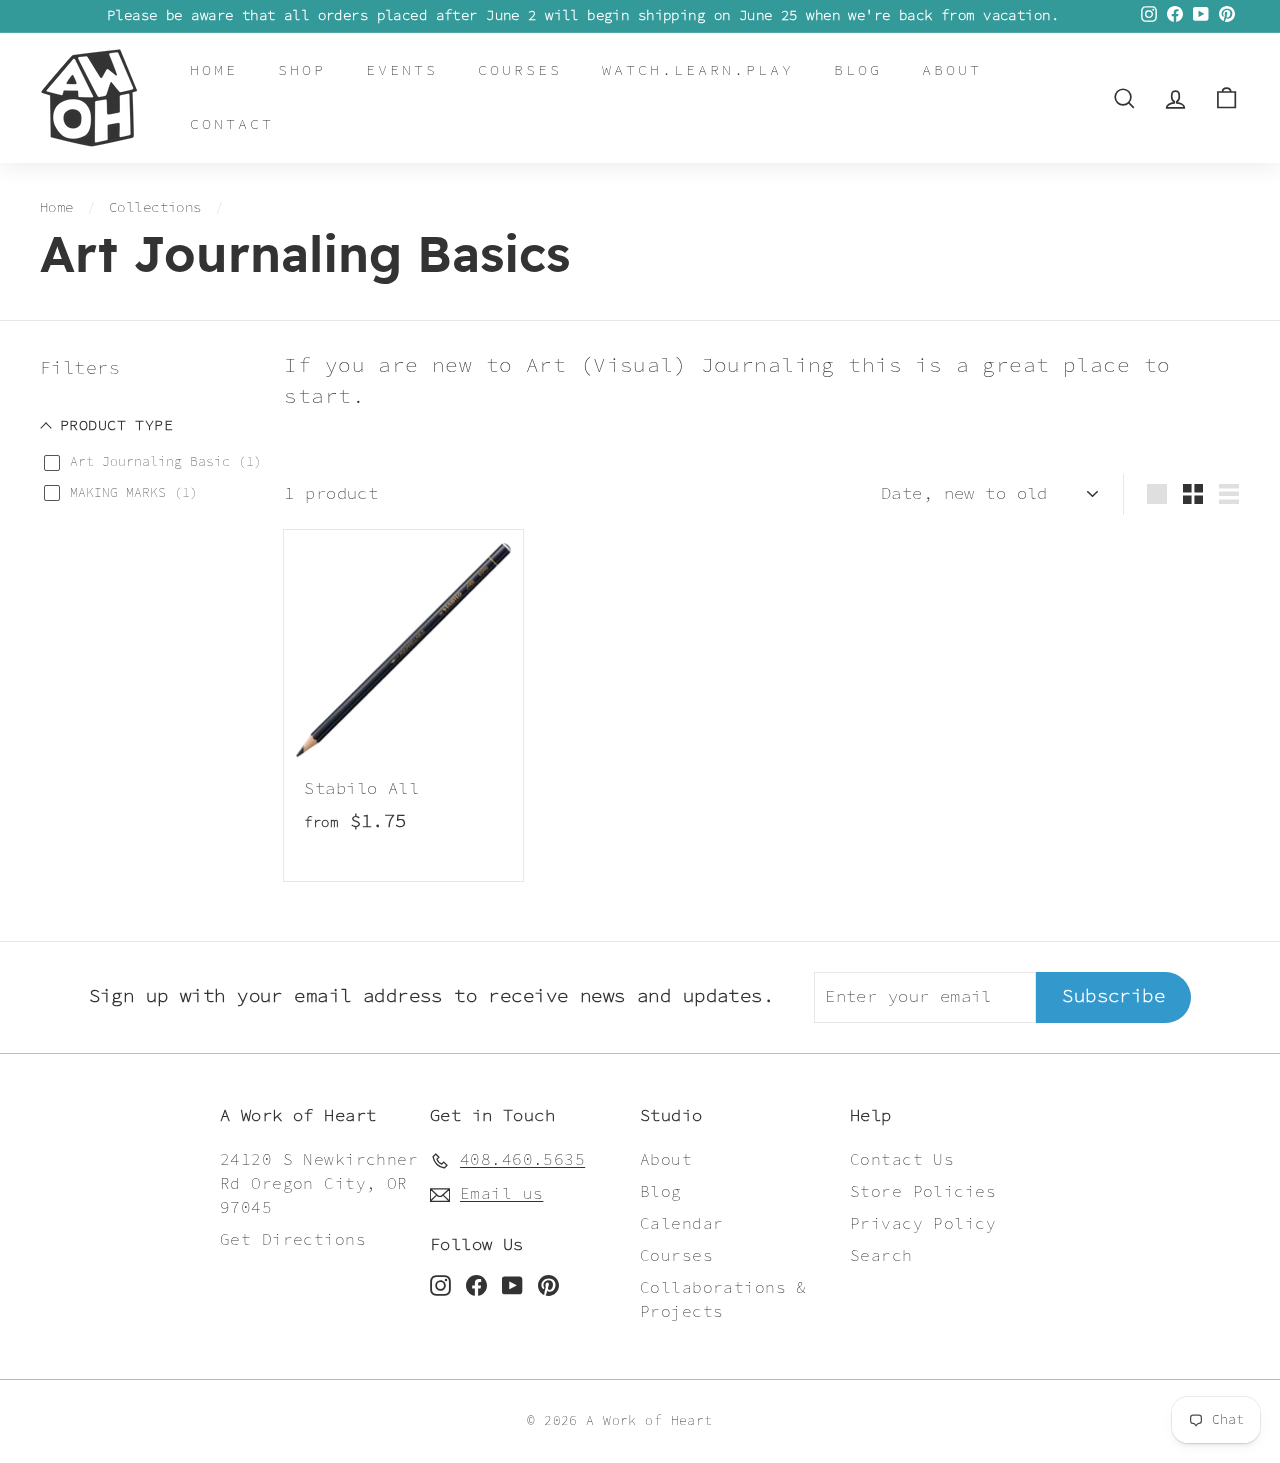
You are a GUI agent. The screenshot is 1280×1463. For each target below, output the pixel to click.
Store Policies (923, 1192)
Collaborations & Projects (723, 1300)
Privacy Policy (923, 1224)
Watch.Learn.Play (698, 70)
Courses (520, 70)
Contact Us (902, 1160)
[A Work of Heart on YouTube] (512, 1285)
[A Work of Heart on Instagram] (440, 1285)
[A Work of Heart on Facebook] (476, 1285)
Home (214, 70)
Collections (155, 208)
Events (402, 70)
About (952, 70)
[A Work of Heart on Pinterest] (548, 1285)
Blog (858, 70)
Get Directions (293, 1240)
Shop (302, 70)
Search (881, 1256)
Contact (232, 124)
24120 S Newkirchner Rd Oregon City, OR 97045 (319, 1184)
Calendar (681, 1224)
